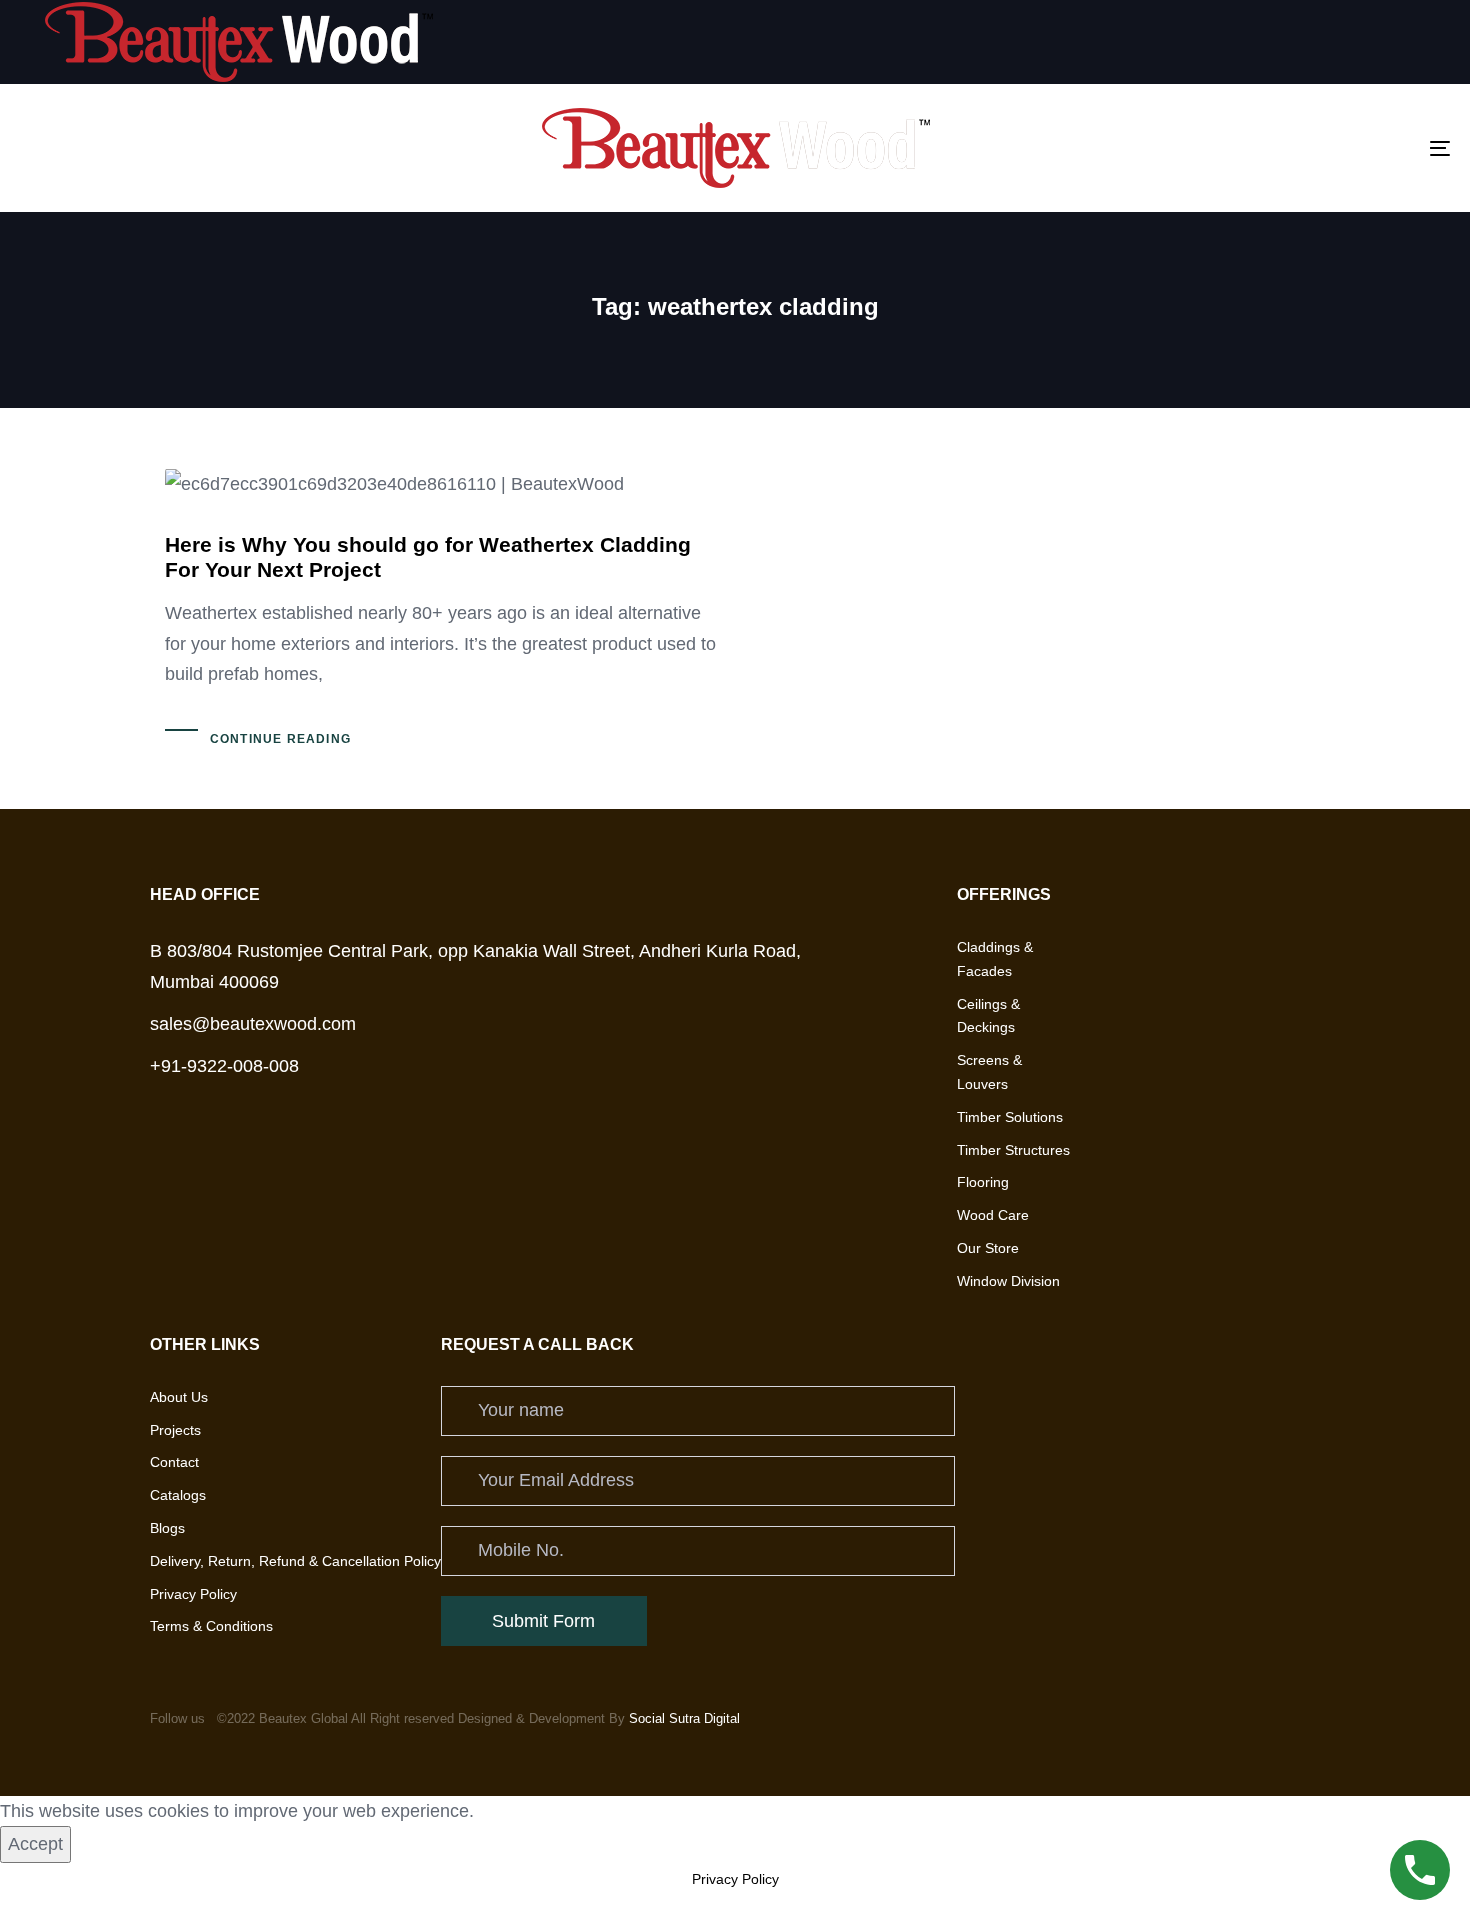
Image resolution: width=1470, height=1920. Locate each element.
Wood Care (993, 1216)
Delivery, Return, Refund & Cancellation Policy (295, 1561)
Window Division (1008, 1281)
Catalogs (178, 1495)
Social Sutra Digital (684, 1718)
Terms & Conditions (211, 1627)
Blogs (167, 1528)
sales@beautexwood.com (253, 1024)
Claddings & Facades (995, 959)
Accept (35, 1844)
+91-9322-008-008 (224, 1067)
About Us (179, 1397)
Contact (174, 1463)
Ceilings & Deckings (988, 1016)
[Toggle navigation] (1211, 148)
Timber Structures (1013, 1150)
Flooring (983, 1183)
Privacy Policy (193, 1594)
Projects (175, 1430)
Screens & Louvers (989, 1073)
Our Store (988, 1248)
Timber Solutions (1010, 1117)
